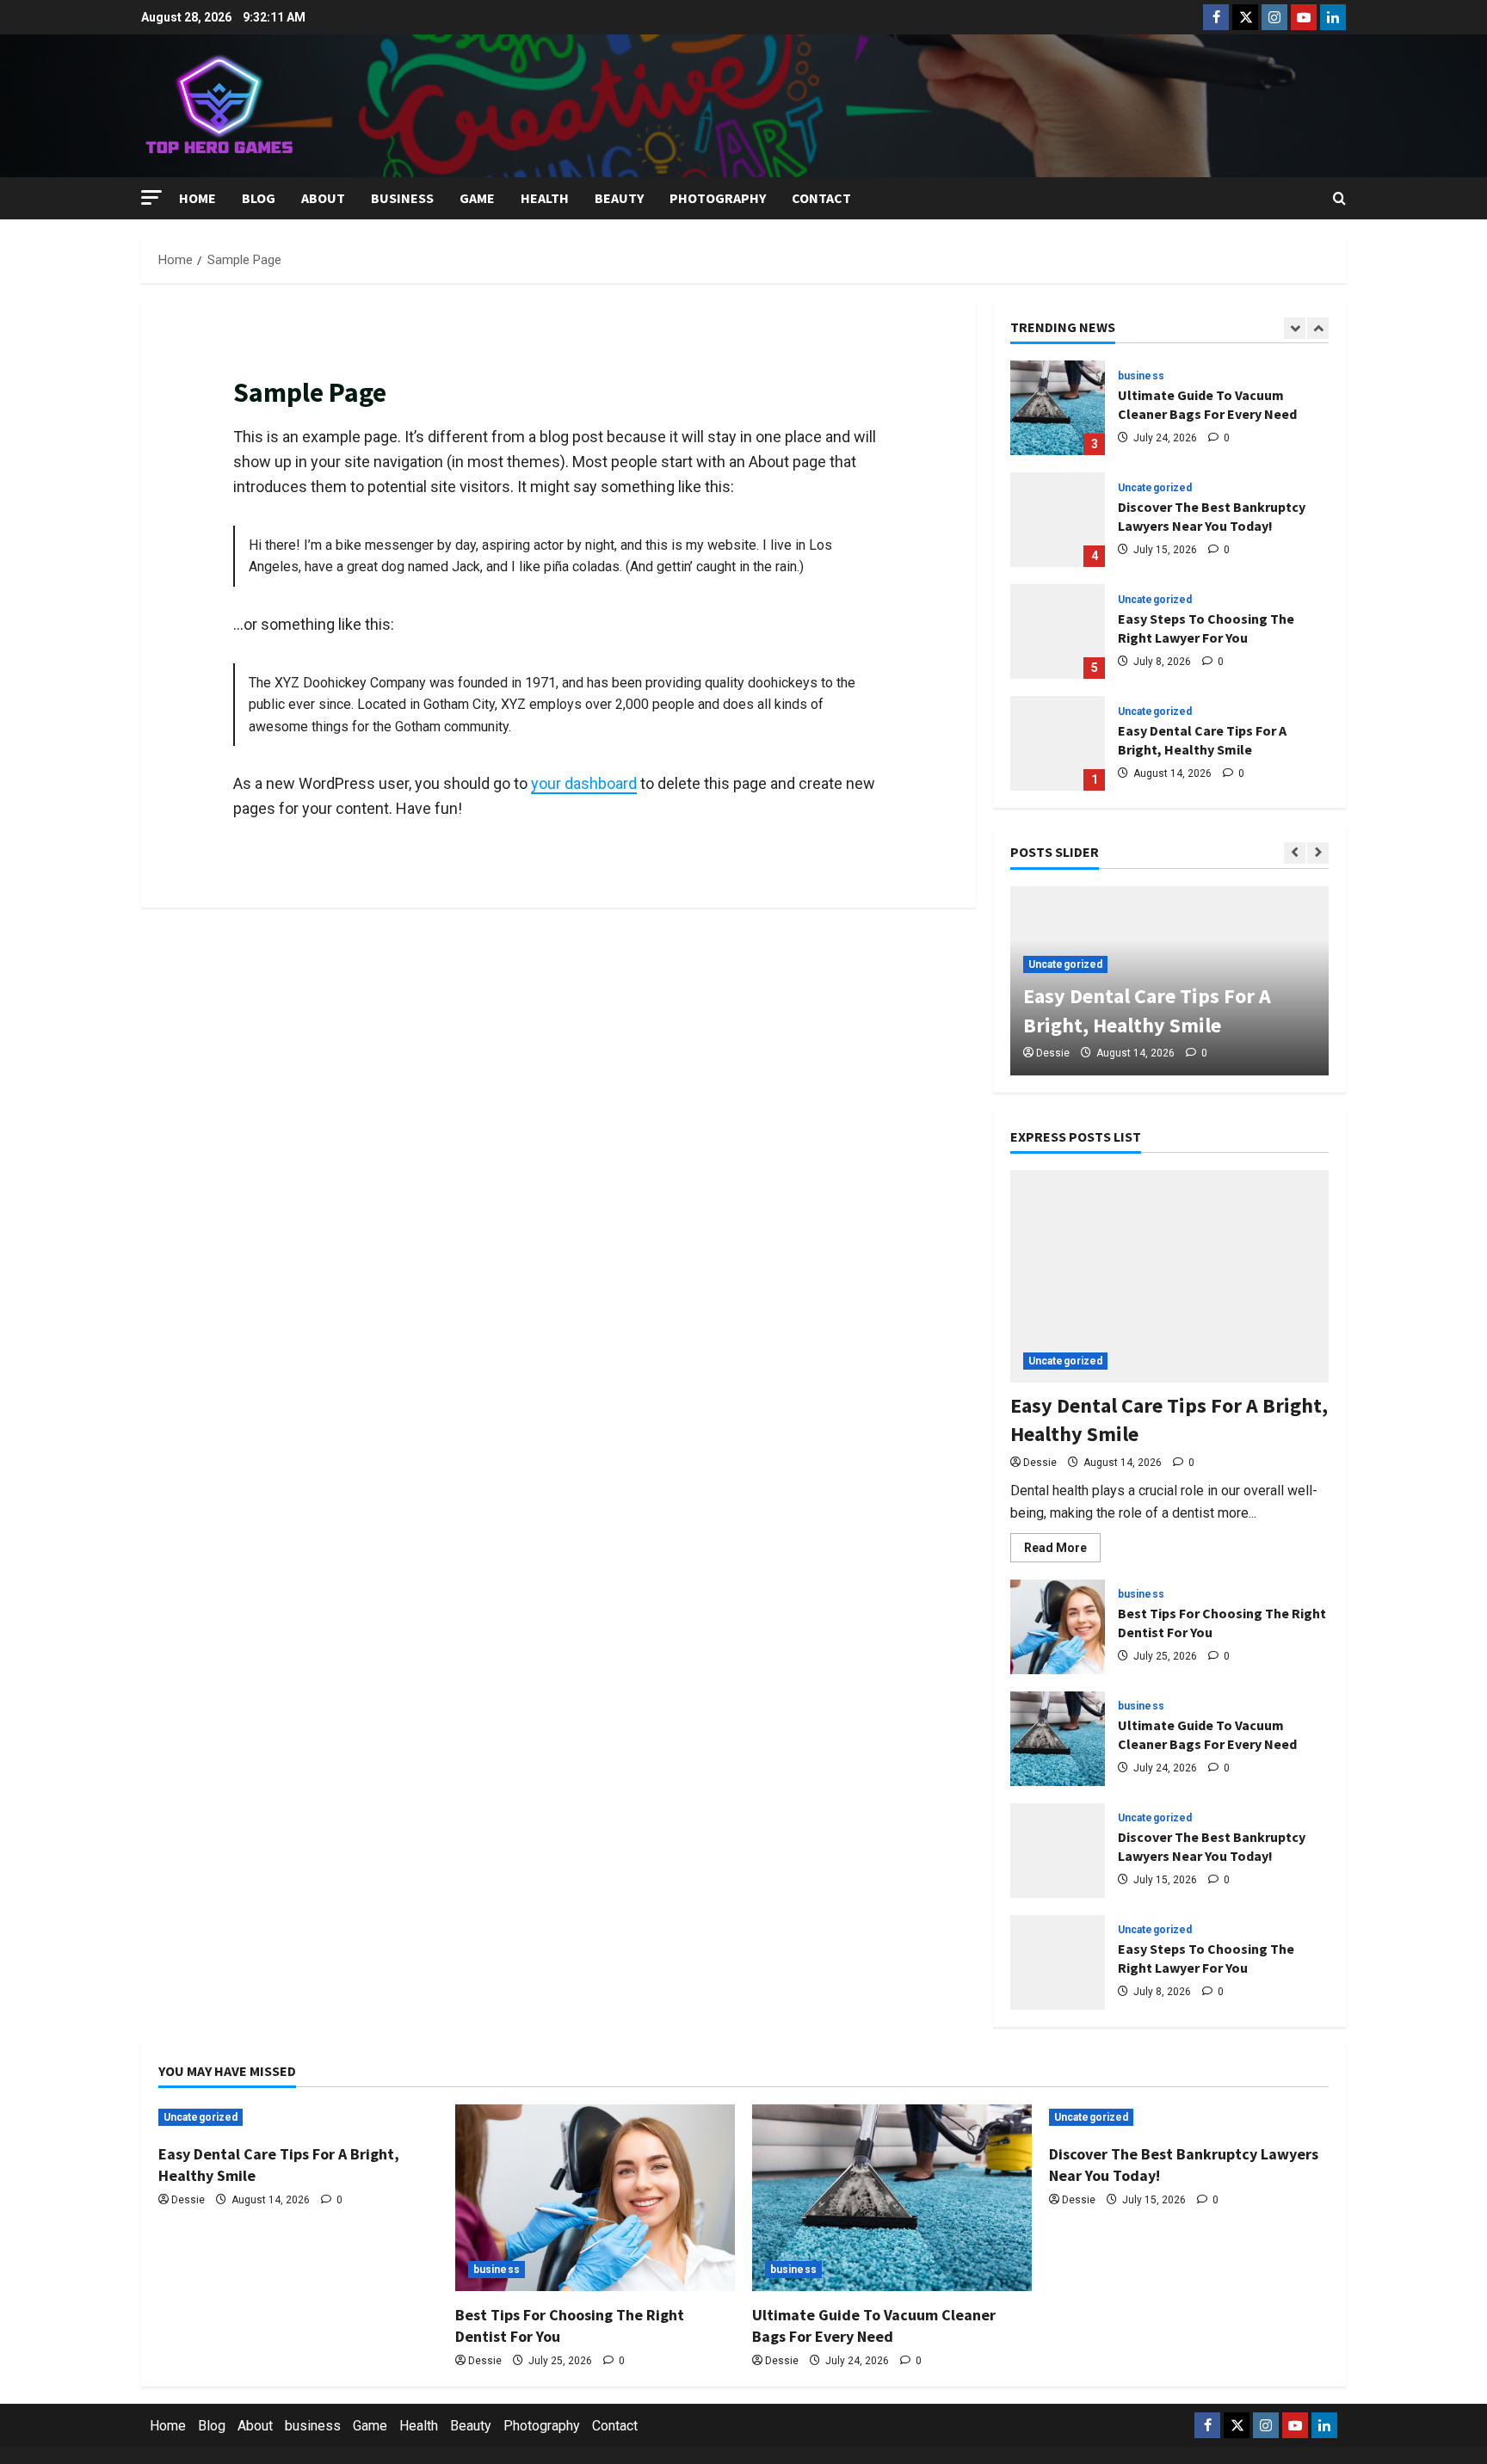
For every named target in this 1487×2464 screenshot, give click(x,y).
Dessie (1053, 1053)
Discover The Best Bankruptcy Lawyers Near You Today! (1058, 520)
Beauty (619, 198)
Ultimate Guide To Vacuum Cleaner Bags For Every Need (1058, 408)
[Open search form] (1339, 199)
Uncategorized (1155, 488)
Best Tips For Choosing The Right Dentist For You (1058, 1627)
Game (477, 198)
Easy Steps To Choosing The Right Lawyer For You (1058, 631)
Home (197, 198)
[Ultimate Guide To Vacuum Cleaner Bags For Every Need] (892, 2198)
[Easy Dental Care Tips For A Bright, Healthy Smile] (1169, 1276)
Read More (1062, 1551)
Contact (821, 198)
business (402, 198)
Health (545, 198)
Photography (718, 198)
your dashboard (584, 783)
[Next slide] (1318, 328)
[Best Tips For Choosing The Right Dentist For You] (595, 2198)
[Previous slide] (1295, 328)
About (323, 198)
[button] (151, 197)
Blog (259, 198)
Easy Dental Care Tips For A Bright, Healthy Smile (1058, 743)
